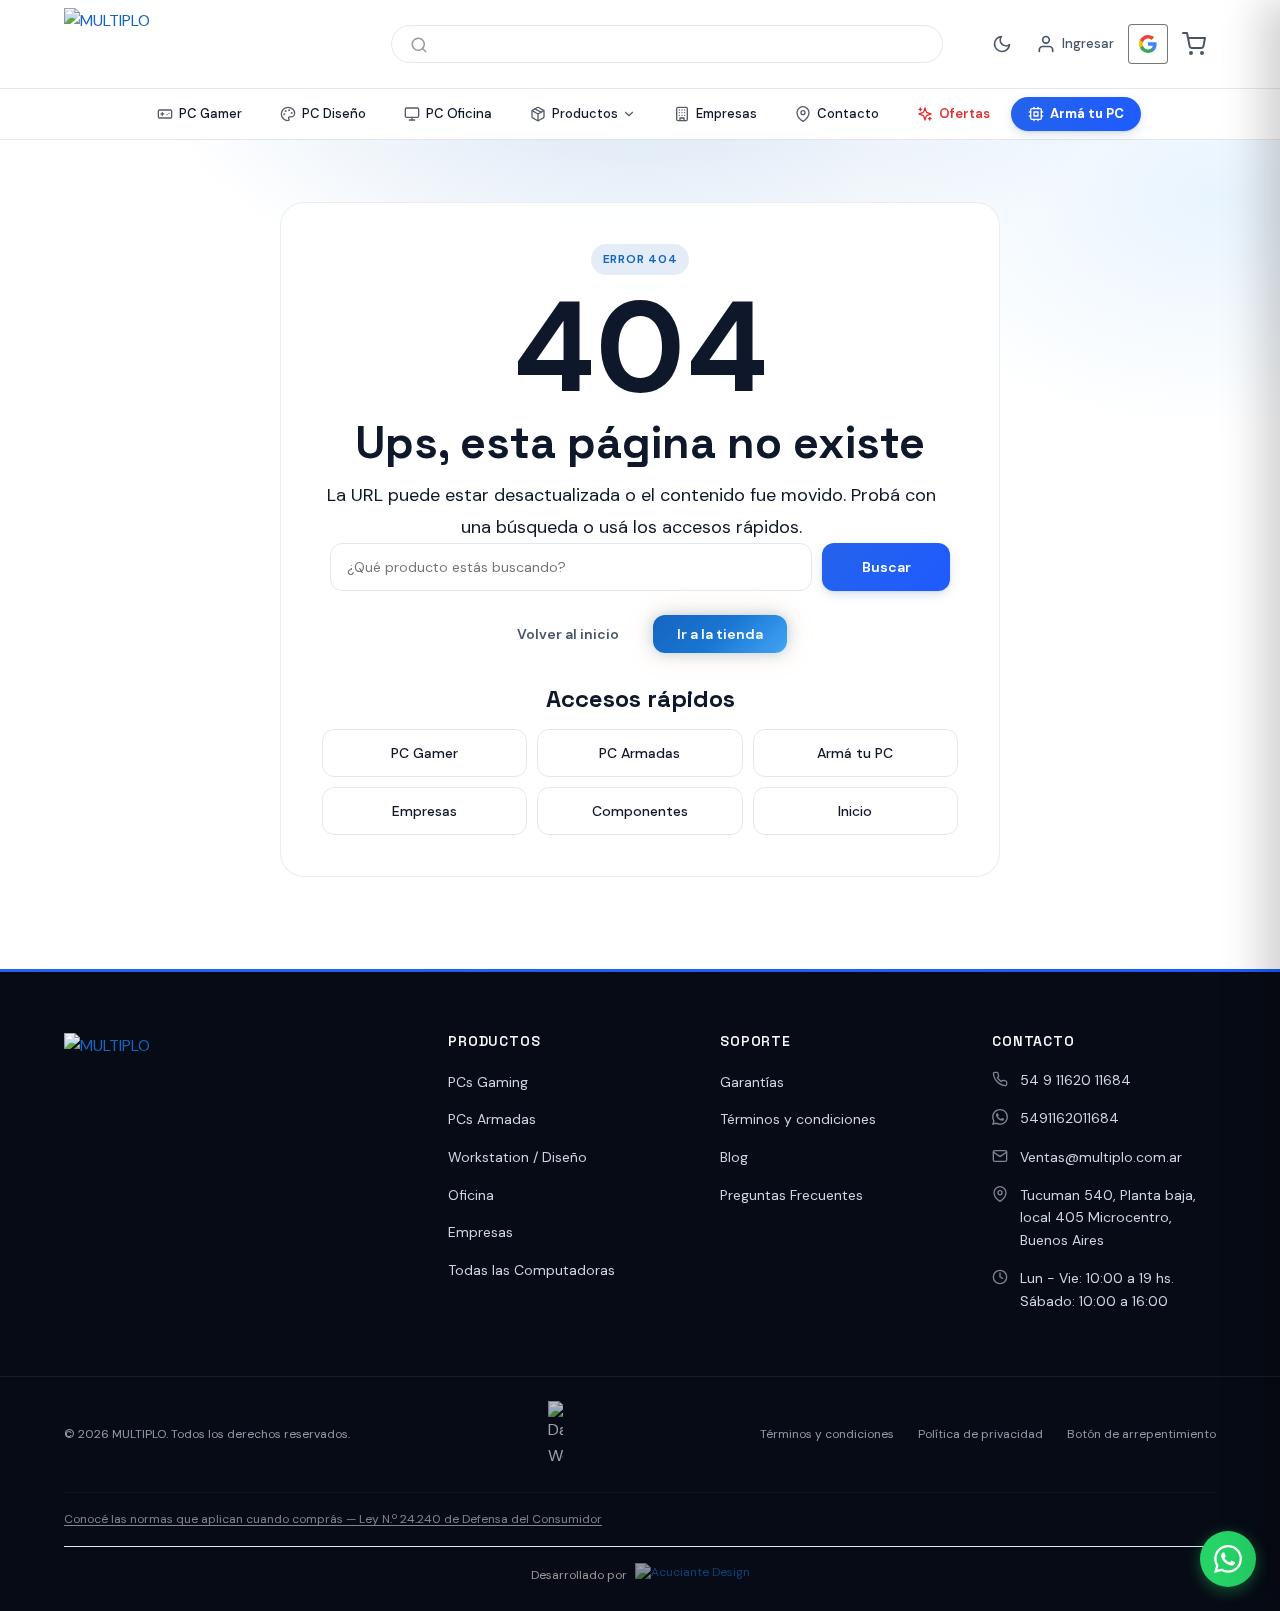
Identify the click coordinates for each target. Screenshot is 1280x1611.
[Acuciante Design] (692, 1575)
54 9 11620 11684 (1075, 1080)
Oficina (471, 1195)
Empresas (480, 1232)
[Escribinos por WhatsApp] (1228, 1559)
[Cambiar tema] (1002, 44)
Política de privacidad (980, 1434)
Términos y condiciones (798, 1119)
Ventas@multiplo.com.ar (1101, 1157)
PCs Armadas (492, 1119)
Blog (734, 1157)
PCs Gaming (488, 1082)
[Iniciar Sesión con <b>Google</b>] (1148, 44)
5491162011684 (1069, 1118)
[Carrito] (1194, 44)
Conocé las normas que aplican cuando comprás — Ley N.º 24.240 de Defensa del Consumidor (333, 1519)
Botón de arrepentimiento (1141, 1434)
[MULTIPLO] (208, 44)
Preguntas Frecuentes (791, 1195)
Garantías (752, 1082)
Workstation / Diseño (517, 1157)
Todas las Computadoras (531, 1270)
